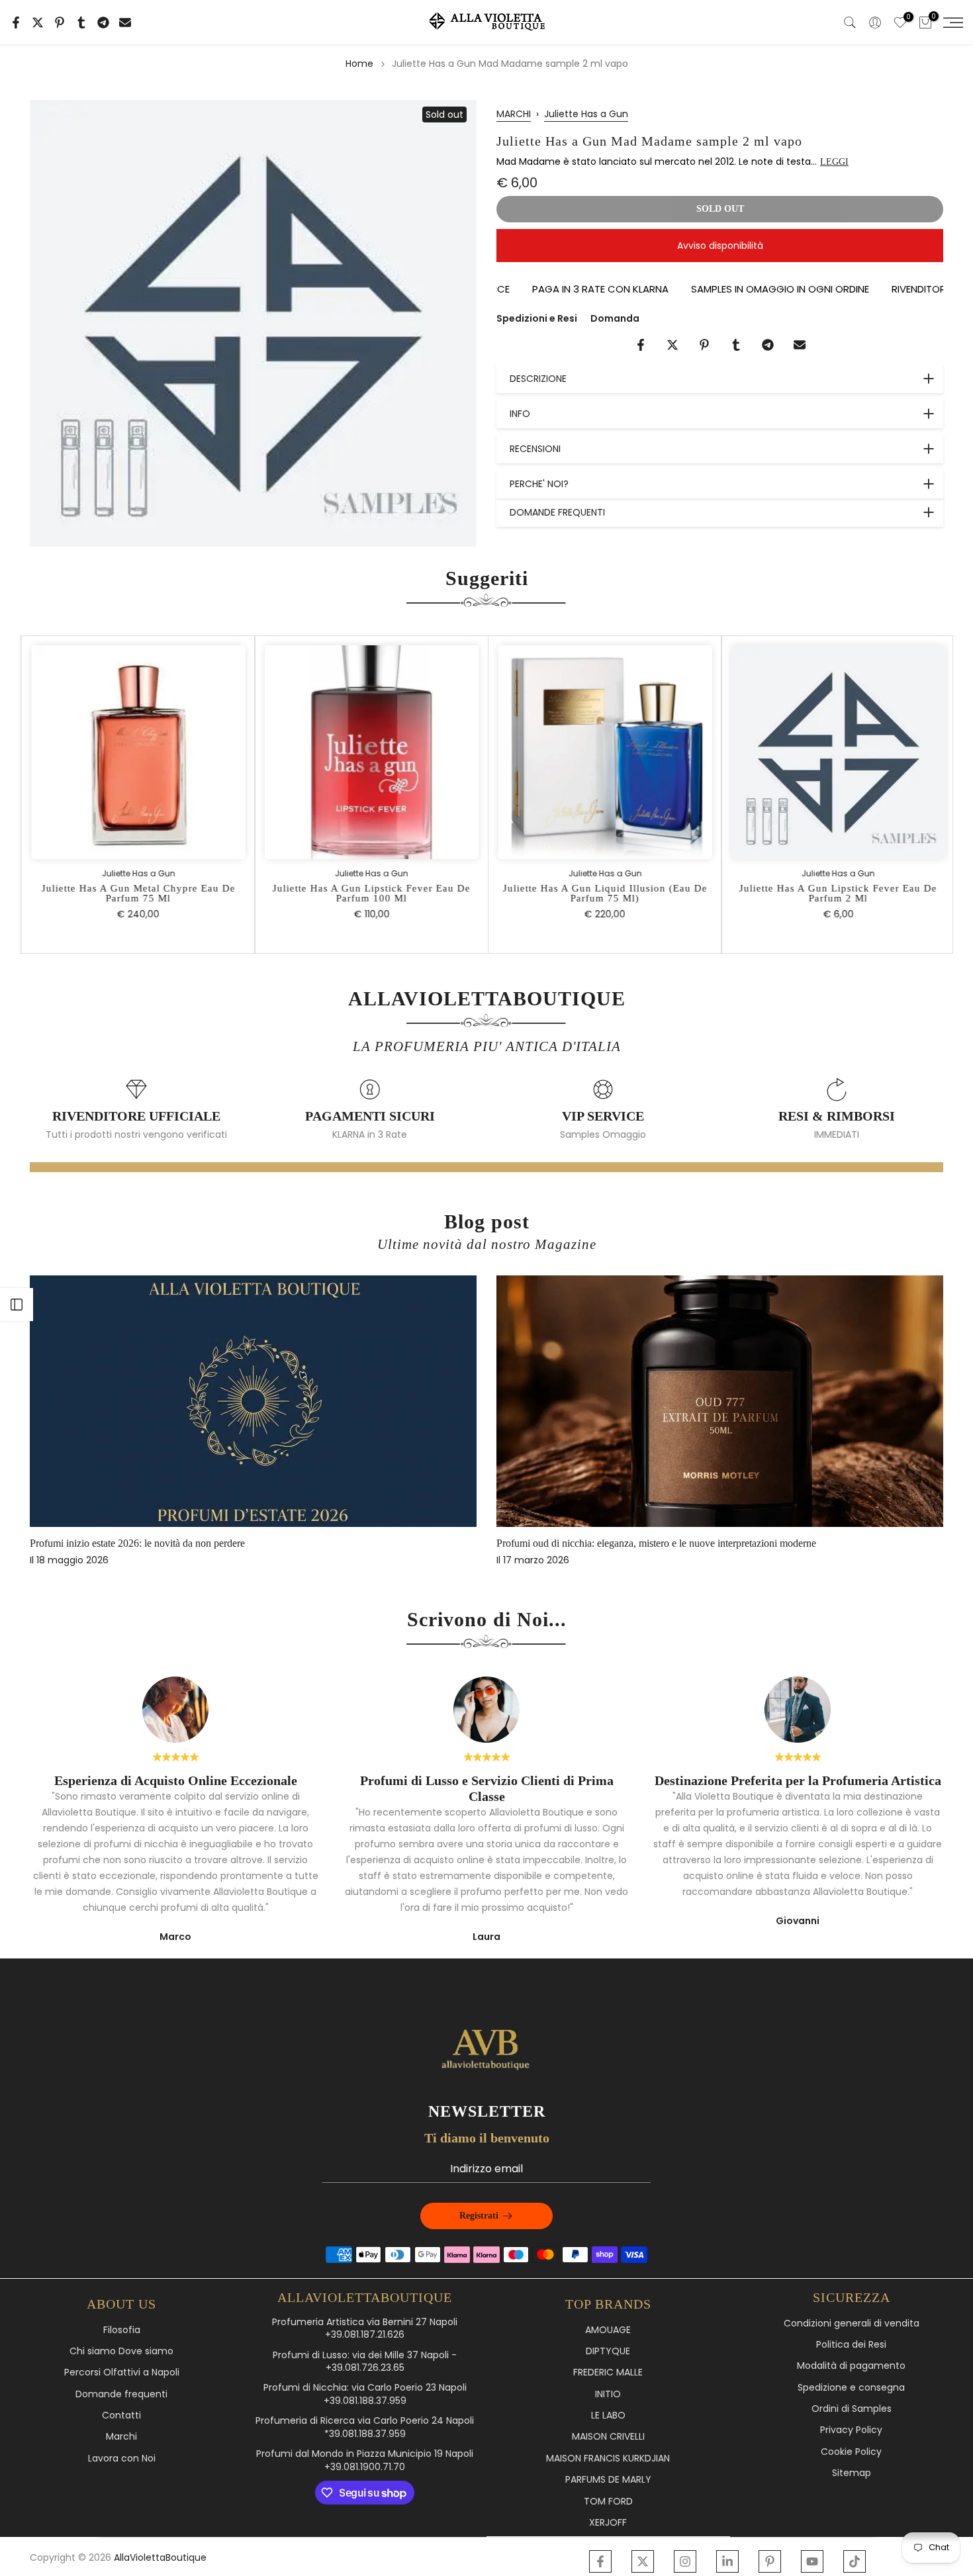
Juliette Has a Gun (586, 114)
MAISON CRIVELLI (608, 2437)
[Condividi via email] (125, 23)
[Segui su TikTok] (855, 2561)
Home (359, 64)
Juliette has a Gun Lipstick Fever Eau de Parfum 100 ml (370, 893)
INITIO (608, 2394)
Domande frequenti (121, 2394)
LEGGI (834, 162)
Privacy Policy (851, 2430)
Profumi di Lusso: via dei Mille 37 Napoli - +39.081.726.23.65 (365, 2362)
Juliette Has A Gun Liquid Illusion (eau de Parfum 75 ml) (603, 893)
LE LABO (608, 2415)
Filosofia (122, 2330)
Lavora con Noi (122, 2459)
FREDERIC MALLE (608, 2372)
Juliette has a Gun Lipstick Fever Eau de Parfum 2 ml (836, 893)
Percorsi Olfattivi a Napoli (122, 2372)
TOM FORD (608, 2502)
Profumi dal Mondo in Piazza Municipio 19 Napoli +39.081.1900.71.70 (365, 2461)
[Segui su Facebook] (600, 2561)
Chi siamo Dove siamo (121, 2351)
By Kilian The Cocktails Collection (209, 1543)
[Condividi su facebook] (16, 23)
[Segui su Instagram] (685, 2561)
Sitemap (852, 2473)
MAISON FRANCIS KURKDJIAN (608, 2459)
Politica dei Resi (851, 2345)
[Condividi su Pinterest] (60, 23)
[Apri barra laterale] (17, 1305)
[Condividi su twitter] (38, 23)
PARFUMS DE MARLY (608, 2480)
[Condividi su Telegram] (103, 23)
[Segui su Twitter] (643, 2561)
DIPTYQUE (608, 2351)
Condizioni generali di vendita (852, 2323)
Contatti (121, 2415)
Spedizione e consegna (851, 2388)
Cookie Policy (851, 2452)
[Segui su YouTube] (812, 2561)
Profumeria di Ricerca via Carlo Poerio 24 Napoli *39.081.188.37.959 (365, 2427)
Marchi (121, 2437)
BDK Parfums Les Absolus (659, 1543)
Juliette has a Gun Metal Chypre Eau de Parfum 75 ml (137, 893)
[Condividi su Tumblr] (81, 23)
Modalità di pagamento (851, 2366)
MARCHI (514, 114)
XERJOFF (608, 2523)
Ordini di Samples (852, 2409)
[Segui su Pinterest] (770, 2561)
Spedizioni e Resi (537, 318)
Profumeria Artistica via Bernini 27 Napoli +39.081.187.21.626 (365, 2329)
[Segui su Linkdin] (727, 2561)
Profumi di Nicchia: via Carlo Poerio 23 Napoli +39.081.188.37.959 (365, 2394)
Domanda (615, 318)
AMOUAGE (608, 2330)
